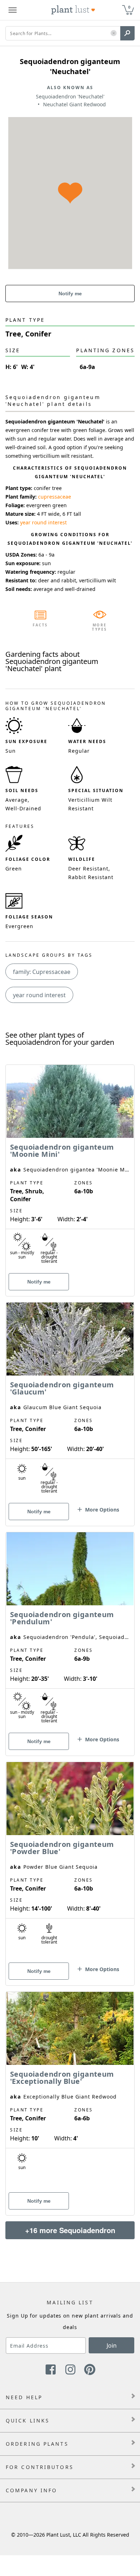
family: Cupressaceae (42, 972)
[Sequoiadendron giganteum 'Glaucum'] (70, 1402)
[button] (114, 33)
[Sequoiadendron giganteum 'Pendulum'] (70, 1631)
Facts (40, 625)
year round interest (43, 522)
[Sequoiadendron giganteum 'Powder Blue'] (70, 1861)
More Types (100, 627)
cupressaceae (55, 497)
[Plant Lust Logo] (73, 10)
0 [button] (129, 7)
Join (112, 2345)
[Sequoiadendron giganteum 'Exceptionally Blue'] (70, 2091)
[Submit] (127, 33)
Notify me (70, 294)
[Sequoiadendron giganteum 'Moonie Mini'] (70, 1168)
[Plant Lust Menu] (13, 10)
